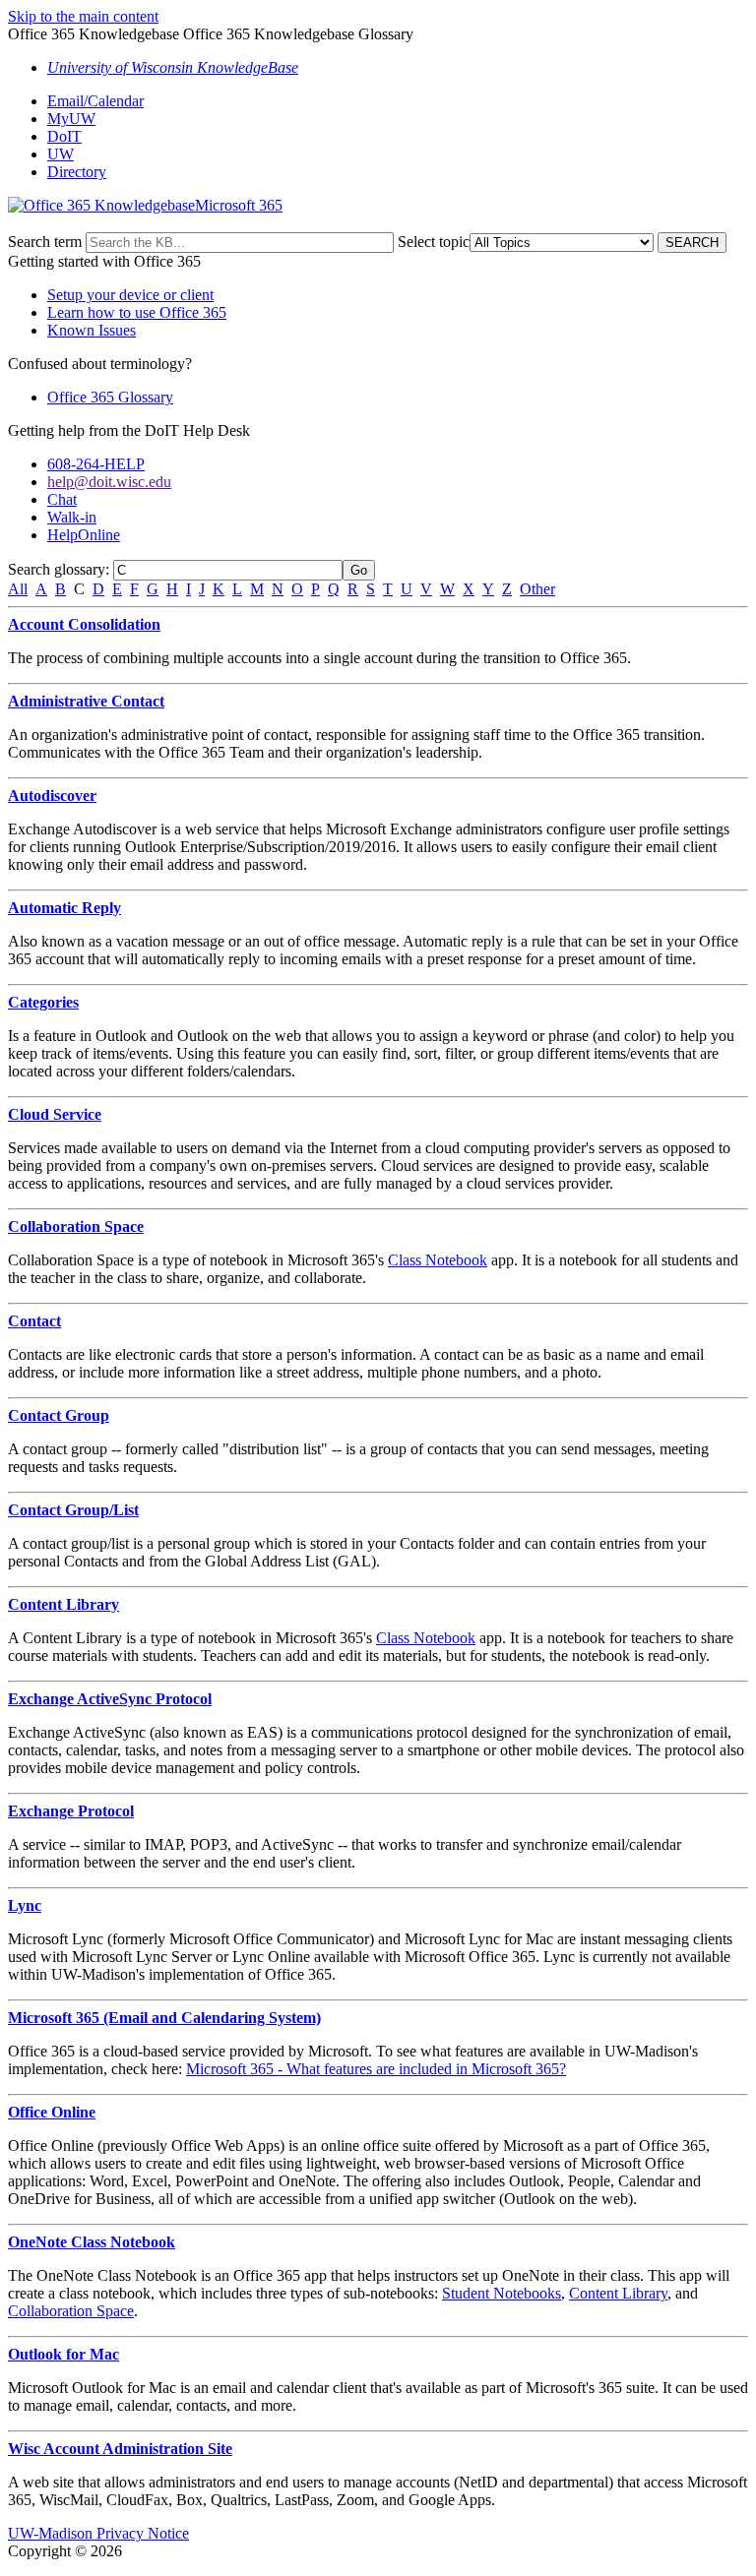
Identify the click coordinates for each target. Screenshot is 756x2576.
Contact (34, 1321)
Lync (25, 1905)
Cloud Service (55, 1114)
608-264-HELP (96, 464)
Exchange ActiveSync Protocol (110, 1699)
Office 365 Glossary (110, 397)
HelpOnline (84, 535)
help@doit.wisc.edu (109, 482)
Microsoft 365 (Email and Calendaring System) (164, 2018)
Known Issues (92, 330)
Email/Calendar (95, 101)
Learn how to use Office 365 (137, 312)
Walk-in (72, 517)
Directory (77, 172)
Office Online (52, 2112)
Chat (62, 499)
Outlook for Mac (63, 2354)
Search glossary (57, 569)
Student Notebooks (502, 2293)
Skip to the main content (83, 16)
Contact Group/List (73, 1510)
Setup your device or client (130, 295)
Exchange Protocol (71, 1811)
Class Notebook (438, 1260)
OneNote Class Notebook (92, 2242)
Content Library (63, 1604)
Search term (45, 242)
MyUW (71, 119)
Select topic (434, 242)
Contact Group (59, 1415)
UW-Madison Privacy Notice (98, 2533)
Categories (43, 1002)
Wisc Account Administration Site (120, 2449)
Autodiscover (52, 796)
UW (61, 154)
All (18, 589)
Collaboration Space (76, 1227)
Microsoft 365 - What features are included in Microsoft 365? (376, 2069)
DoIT (64, 136)
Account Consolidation (84, 624)
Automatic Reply (64, 908)
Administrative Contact (86, 701)
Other (537, 589)
